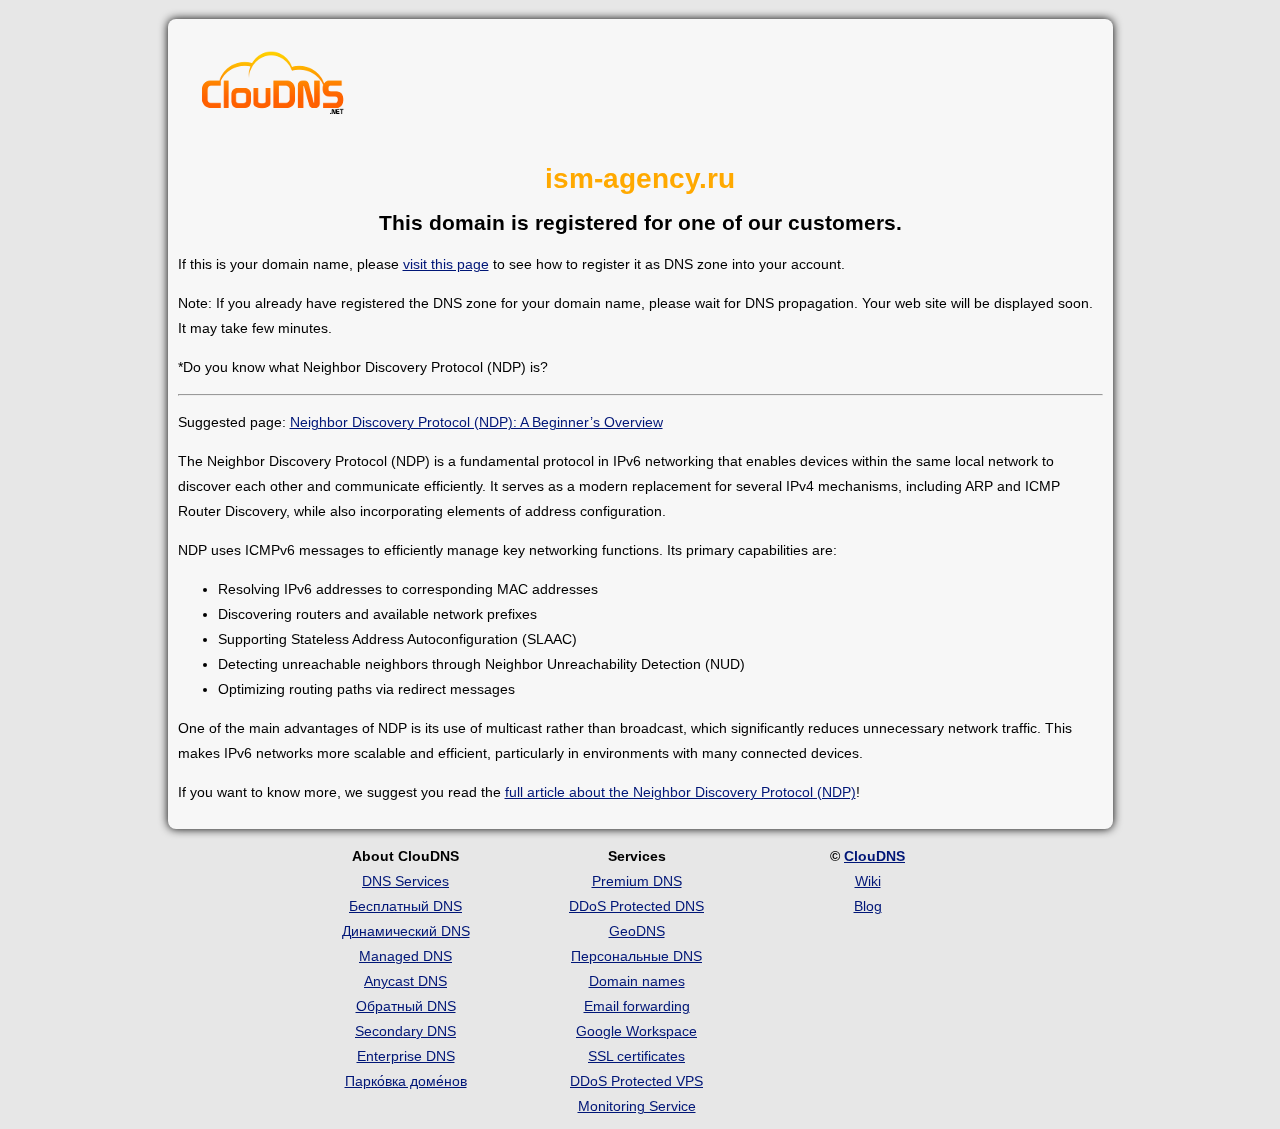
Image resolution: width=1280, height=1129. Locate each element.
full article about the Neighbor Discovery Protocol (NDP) (680, 792)
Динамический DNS (406, 931)
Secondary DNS (405, 1031)
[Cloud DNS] (273, 88)
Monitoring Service (637, 1106)
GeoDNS (637, 931)
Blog (868, 906)
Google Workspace (636, 1031)
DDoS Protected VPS (636, 1081)
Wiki (868, 881)
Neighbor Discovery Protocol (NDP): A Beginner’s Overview (476, 422)
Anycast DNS (405, 981)
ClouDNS (874, 856)
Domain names (637, 981)
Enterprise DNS (406, 1056)
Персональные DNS (636, 956)
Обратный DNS (406, 1006)
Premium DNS (637, 881)
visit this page (446, 264)
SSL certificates (636, 1056)
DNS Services (405, 881)
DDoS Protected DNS (636, 906)
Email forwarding (637, 1006)
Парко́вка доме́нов (406, 1081)
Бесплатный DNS (405, 906)
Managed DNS (405, 956)
